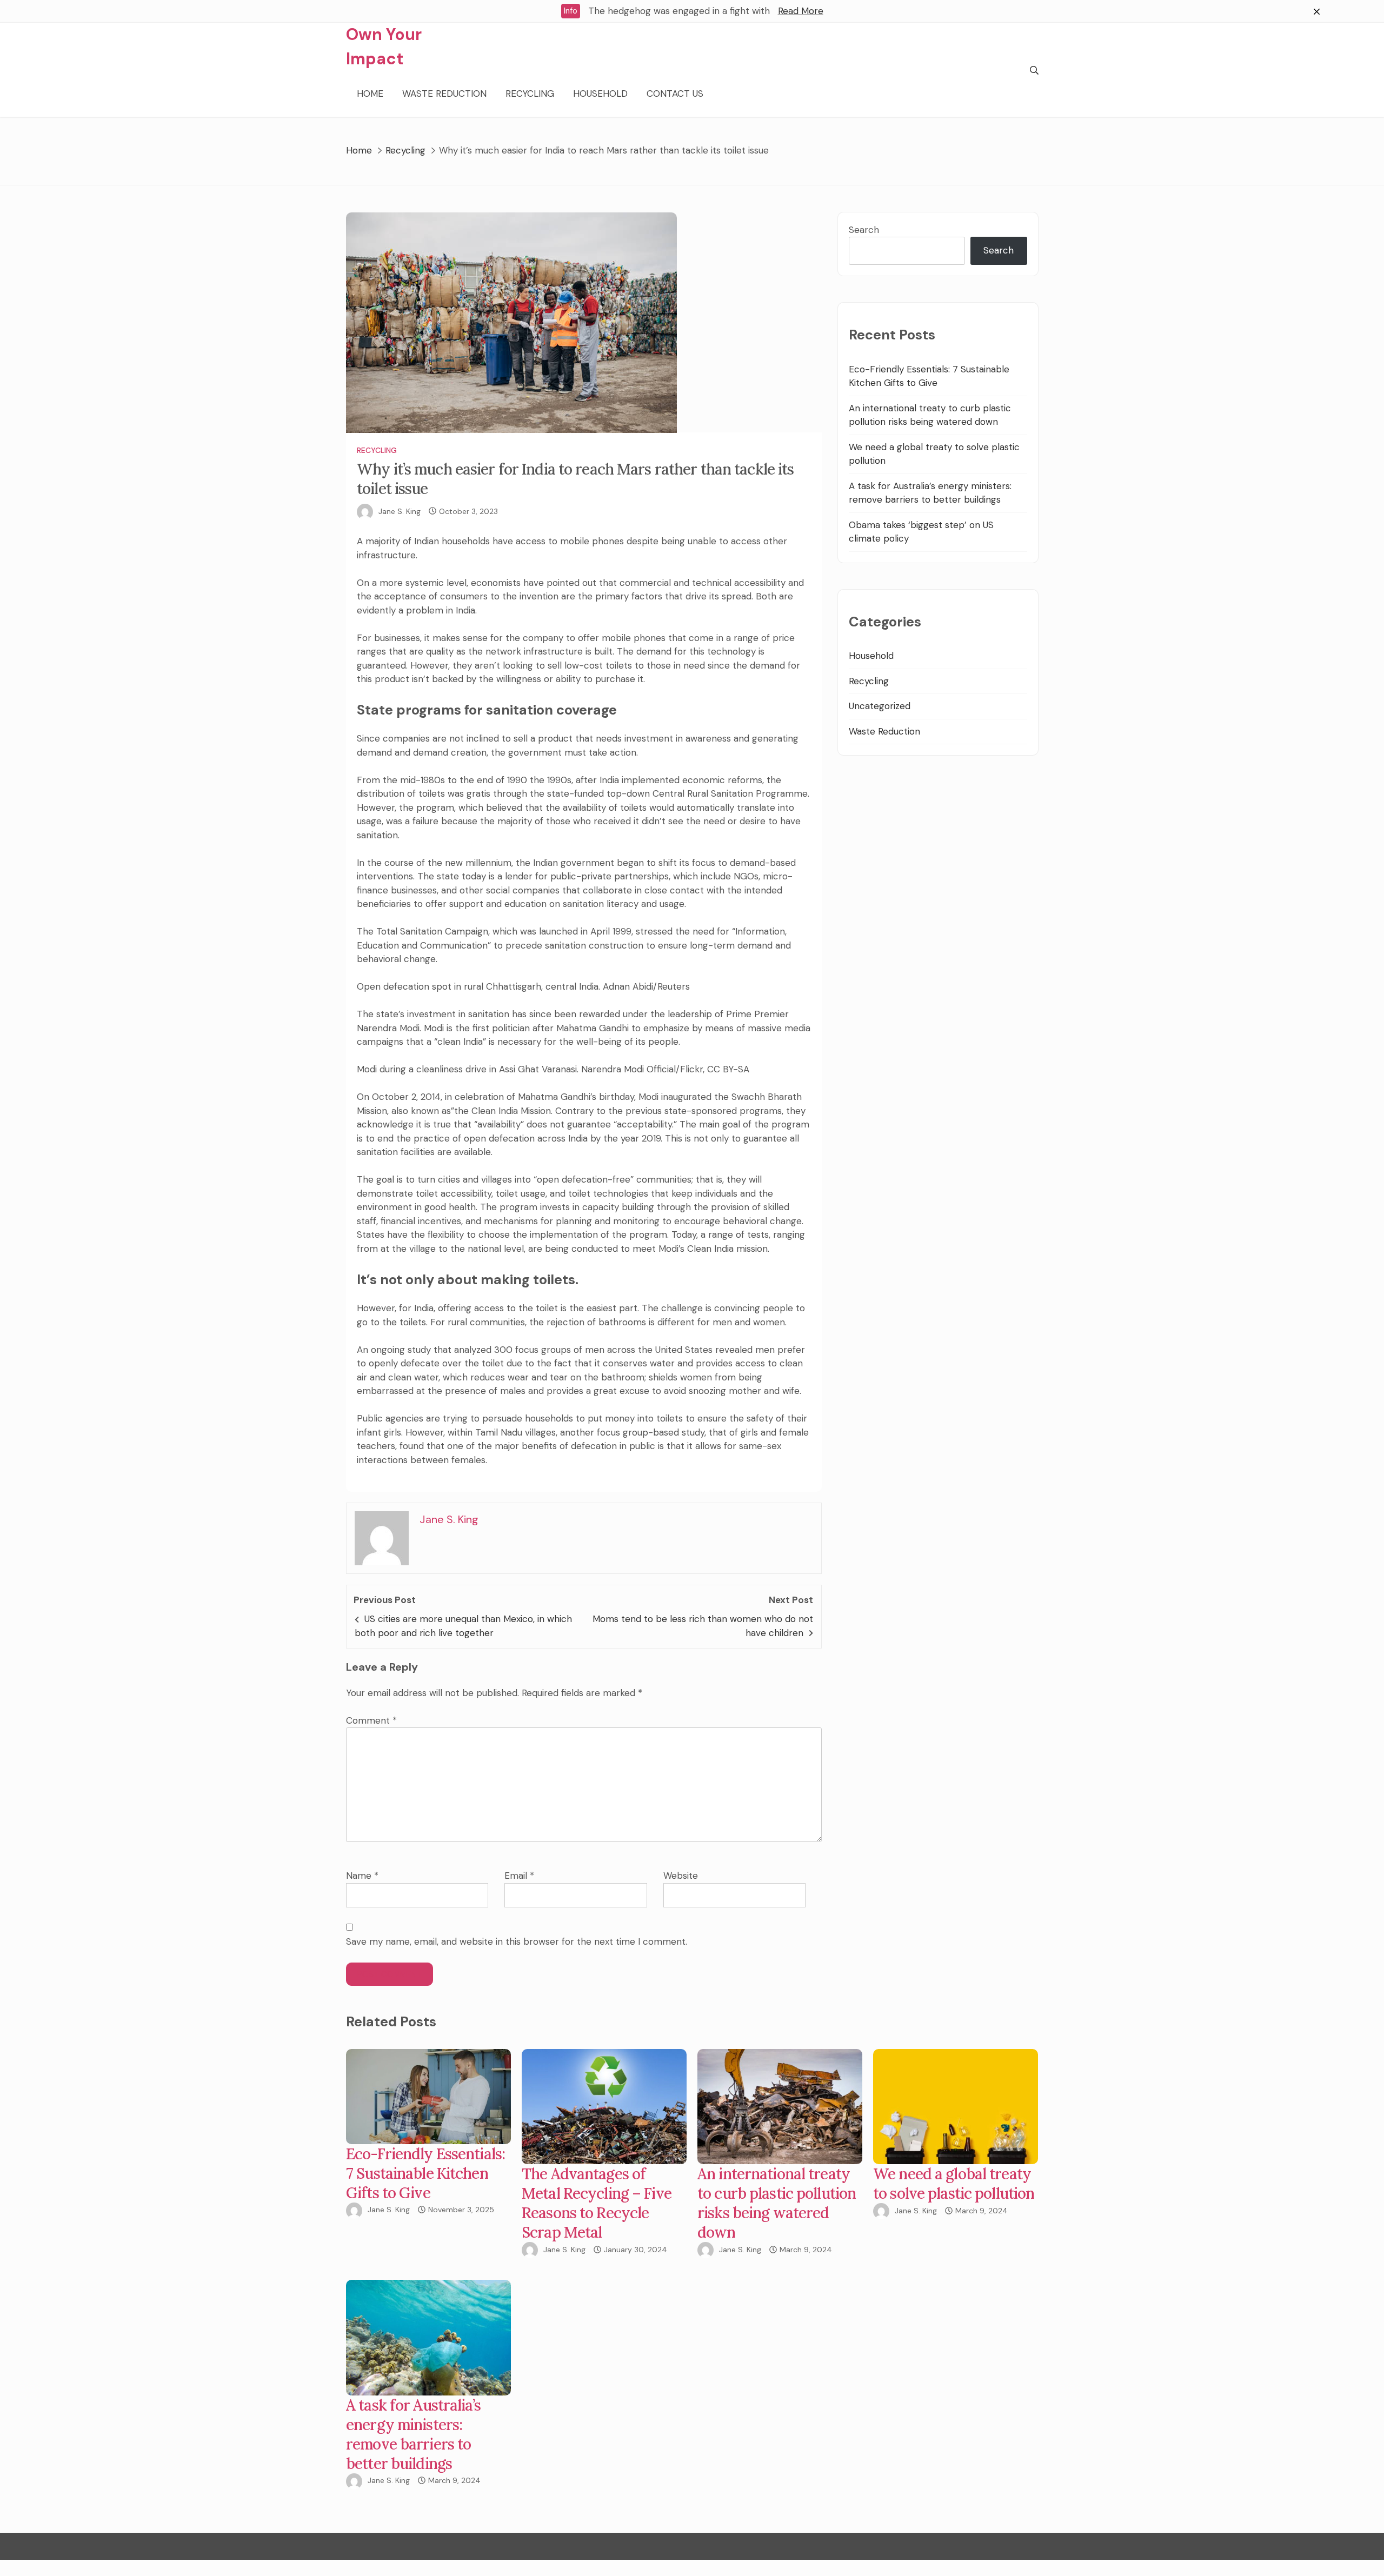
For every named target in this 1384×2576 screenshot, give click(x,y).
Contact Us (675, 94)
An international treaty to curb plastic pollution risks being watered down (777, 2203)
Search (864, 230)
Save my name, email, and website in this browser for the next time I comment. (517, 1941)
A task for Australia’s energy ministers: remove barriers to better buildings (413, 2434)
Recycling (530, 94)
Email (519, 1876)
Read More (801, 11)
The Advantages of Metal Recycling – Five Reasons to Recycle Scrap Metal (597, 2203)
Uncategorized (880, 706)
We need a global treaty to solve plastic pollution (954, 2184)
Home (370, 94)
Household (600, 94)
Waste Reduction (444, 94)
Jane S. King (400, 511)
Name (362, 1876)
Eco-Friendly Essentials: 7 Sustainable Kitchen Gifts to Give (425, 2173)
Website (681, 1876)
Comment (371, 1720)
